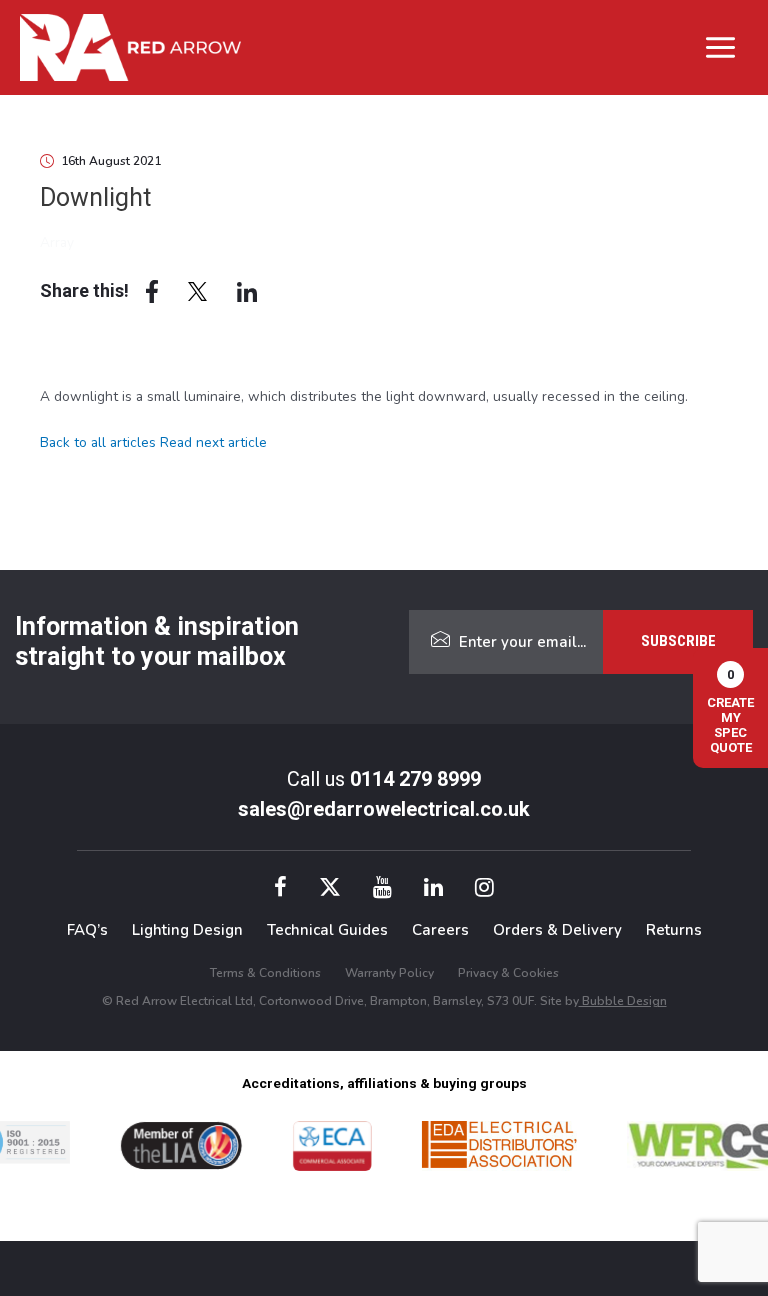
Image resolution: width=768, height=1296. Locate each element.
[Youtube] (382, 890)
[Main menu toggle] (721, 47)
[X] (330, 890)
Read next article (213, 442)
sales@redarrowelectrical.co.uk (384, 809)
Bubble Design (623, 1001)
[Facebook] (280, 890)
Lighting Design (187, 930)
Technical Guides (327, 930)
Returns (674, 930)
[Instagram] (484, 890)
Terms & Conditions (265, 973)
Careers (440, 930)
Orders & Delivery (557, 930)
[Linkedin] (433, 890)
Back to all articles (98, 442)
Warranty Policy (389, 973)
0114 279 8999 (415, 779)
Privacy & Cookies (508, 973)
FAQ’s (87, 930)
